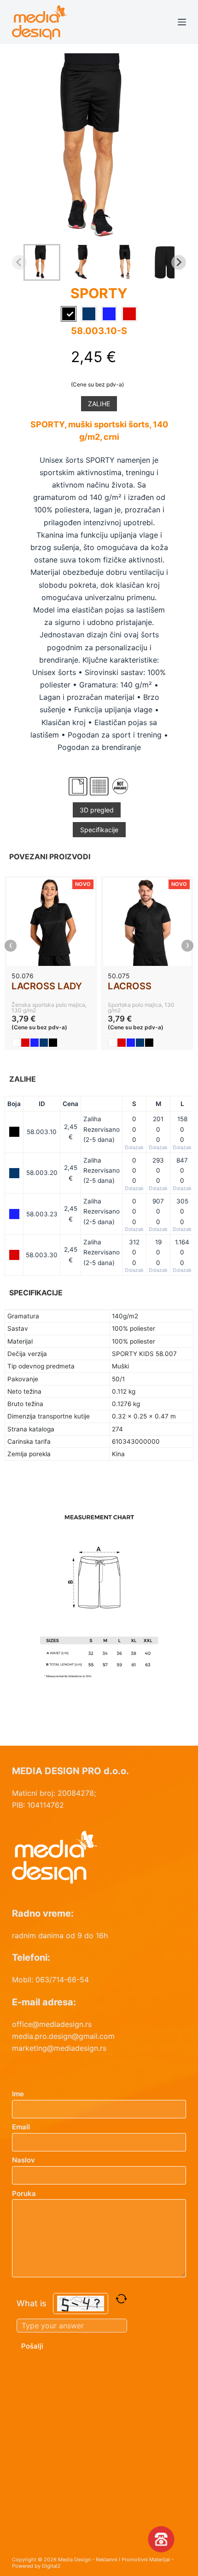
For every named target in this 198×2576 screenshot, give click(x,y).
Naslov (23, 2160)
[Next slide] (179, 262)
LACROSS (130, 986)
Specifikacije (99, 830)
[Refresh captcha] (121, 2299)
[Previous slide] (19, 262)
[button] (42, 262)
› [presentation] (188, 946)
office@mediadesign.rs (52, 2024)
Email (21, 2127)
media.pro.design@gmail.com (63, 2036)
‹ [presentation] (11, 946)
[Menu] (182, 22)
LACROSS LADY (47, 986)
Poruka (24, 2193)
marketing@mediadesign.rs (59, 2048)
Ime (18, 2094)
